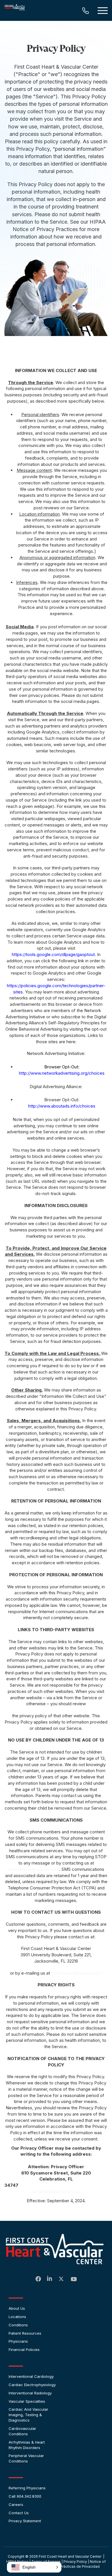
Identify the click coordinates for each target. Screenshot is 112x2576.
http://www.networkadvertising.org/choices (62, 1073)
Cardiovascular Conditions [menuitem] (22, 2431)
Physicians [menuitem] (18, 2341)
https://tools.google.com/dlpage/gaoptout (53, 954)
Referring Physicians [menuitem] (27, 2488)
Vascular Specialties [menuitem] (27, 2401)
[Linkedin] (50, 2279)
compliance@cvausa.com (34, 1869)
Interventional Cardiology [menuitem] (31, 2376)
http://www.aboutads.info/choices (62, 1106)
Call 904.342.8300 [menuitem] (25, 2496)
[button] (34, 2567)
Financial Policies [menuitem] (24, 2350)
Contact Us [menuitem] (19, 2513)
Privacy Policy (75, 2562)
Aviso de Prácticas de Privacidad (72, 2566)
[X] (62, 2280)
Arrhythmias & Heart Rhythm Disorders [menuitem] (27, 2445)
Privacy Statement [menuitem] (25, 2521)
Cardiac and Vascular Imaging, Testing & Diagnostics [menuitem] (28, 2415)
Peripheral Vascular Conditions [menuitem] (26, 2458)
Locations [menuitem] (17, 2317)
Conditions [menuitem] (18, 2325)
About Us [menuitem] (17, 2308)
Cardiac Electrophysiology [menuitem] (32, 2385)
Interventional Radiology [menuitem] (30, 2393)
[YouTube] (74, 2279)
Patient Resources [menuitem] (25, 2333)
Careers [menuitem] (16, 2505)
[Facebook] (38, 2279)
